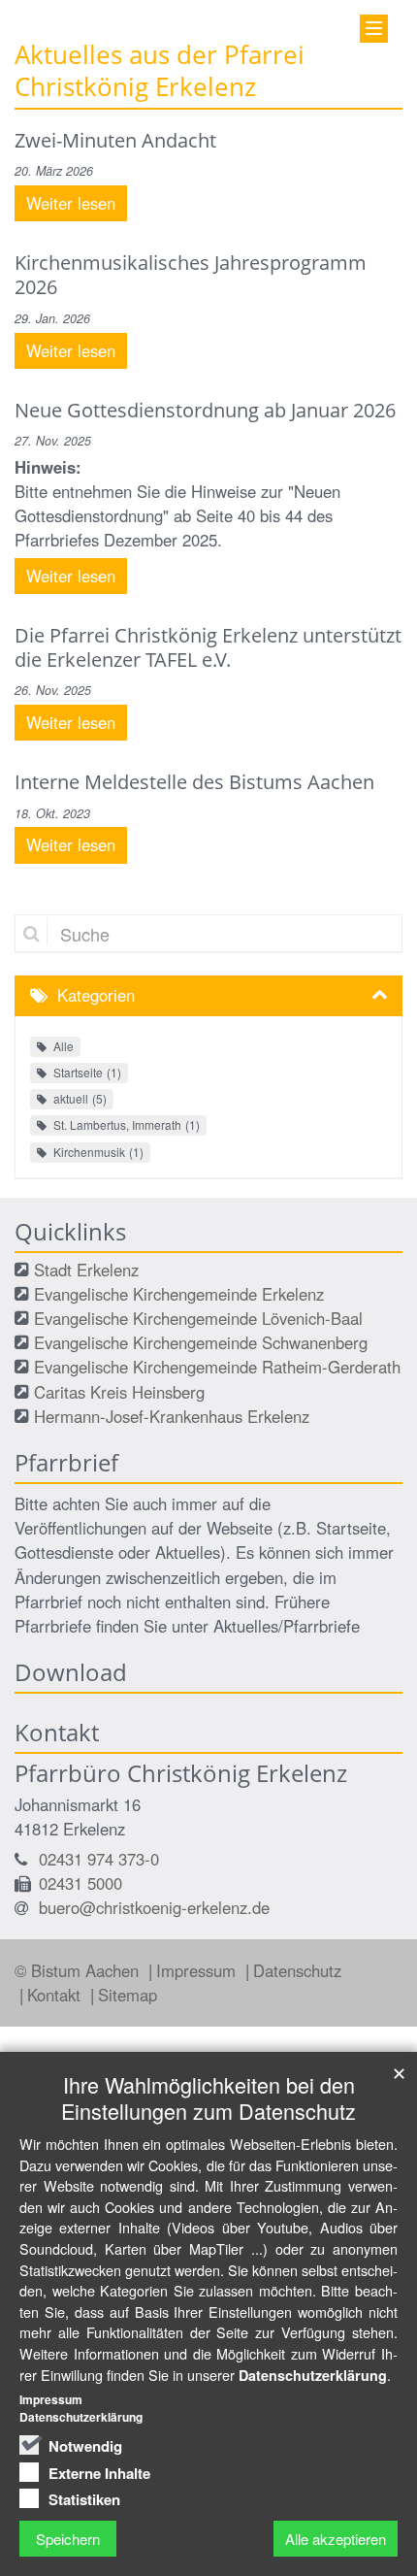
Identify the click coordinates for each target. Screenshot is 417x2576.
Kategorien (96, 995)
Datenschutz (297, 1970)
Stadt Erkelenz (86, 1270)
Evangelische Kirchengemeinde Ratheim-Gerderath (217, 1367)
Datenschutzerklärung (313, 2375)
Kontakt (56, 1995)
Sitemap (128, 1995)
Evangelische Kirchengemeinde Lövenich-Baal (198, 1318)
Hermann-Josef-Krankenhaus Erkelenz (172, 1416)
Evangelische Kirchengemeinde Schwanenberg (201, 1342)
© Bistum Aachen (79, 1970)
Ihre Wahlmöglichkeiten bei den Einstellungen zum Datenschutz (208, 2097)
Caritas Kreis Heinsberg (119, 1392)
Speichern (68, 2539)
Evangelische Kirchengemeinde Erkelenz (179, 1294)
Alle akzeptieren (336, 2539)
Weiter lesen (71, 203)
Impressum (198, 1970)
